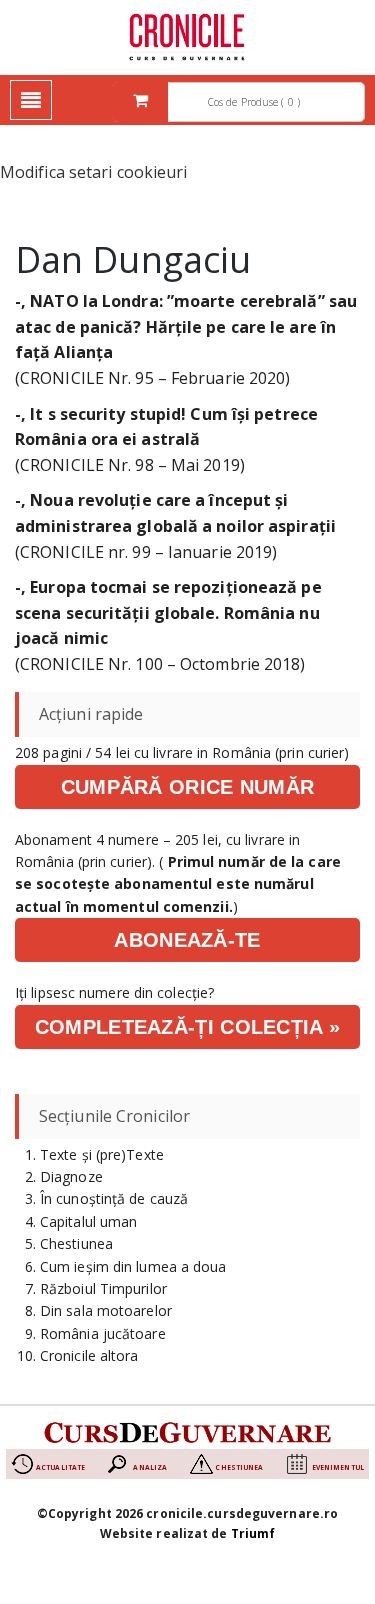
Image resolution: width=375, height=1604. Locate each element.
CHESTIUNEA (239, 1467)
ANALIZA (150, 1467)
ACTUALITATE (60, 1467)
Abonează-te (187, 940)
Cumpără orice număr (188, 787)
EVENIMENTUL (338, 1467)
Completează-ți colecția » (188, 1027)
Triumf (253, 1533)
